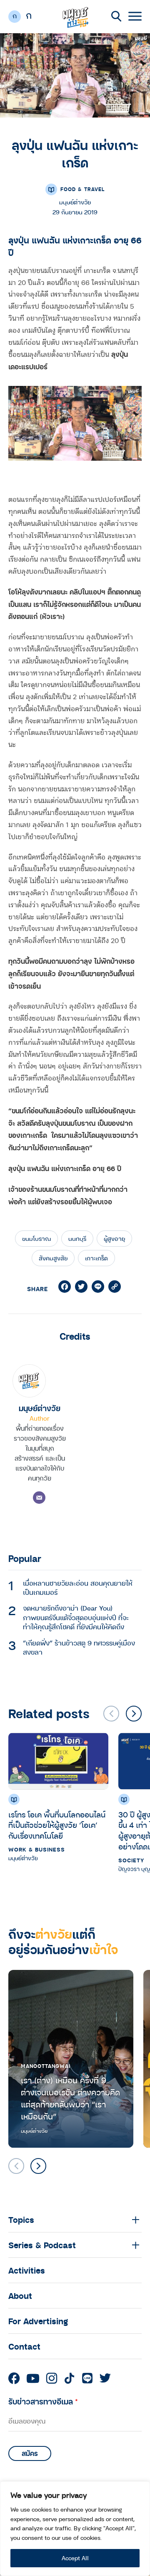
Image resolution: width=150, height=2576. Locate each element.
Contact (24, 2346)
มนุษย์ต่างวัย (40, 1408)
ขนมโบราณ (36, 1239)
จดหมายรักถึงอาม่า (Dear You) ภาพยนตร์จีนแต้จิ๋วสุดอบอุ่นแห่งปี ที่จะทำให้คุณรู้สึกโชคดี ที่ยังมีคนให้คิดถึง (76, 1617)
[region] (75, 2529)
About (20, 2296)
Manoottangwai (46, 2066)
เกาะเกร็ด (96, 1258)
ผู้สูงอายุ (114, 1239)
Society (131, 1860)
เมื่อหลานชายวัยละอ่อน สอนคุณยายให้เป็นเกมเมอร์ (78, 1588)
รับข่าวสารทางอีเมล (43, 2401)
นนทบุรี (77, 1239)
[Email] (39, 1498)
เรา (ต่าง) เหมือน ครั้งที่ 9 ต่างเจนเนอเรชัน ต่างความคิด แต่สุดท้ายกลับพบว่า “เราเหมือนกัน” (70, 2098)
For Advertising (38, 2321)
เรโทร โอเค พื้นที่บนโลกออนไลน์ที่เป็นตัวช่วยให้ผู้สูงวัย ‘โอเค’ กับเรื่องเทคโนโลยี (57, 1825)
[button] (134, 1714)
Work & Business (37, 1849)
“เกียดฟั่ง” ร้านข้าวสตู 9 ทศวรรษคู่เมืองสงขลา (79, 1648)
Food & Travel (82, 189)
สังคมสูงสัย (53, 1258)
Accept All (75, 2558)
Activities (27, 2270)
